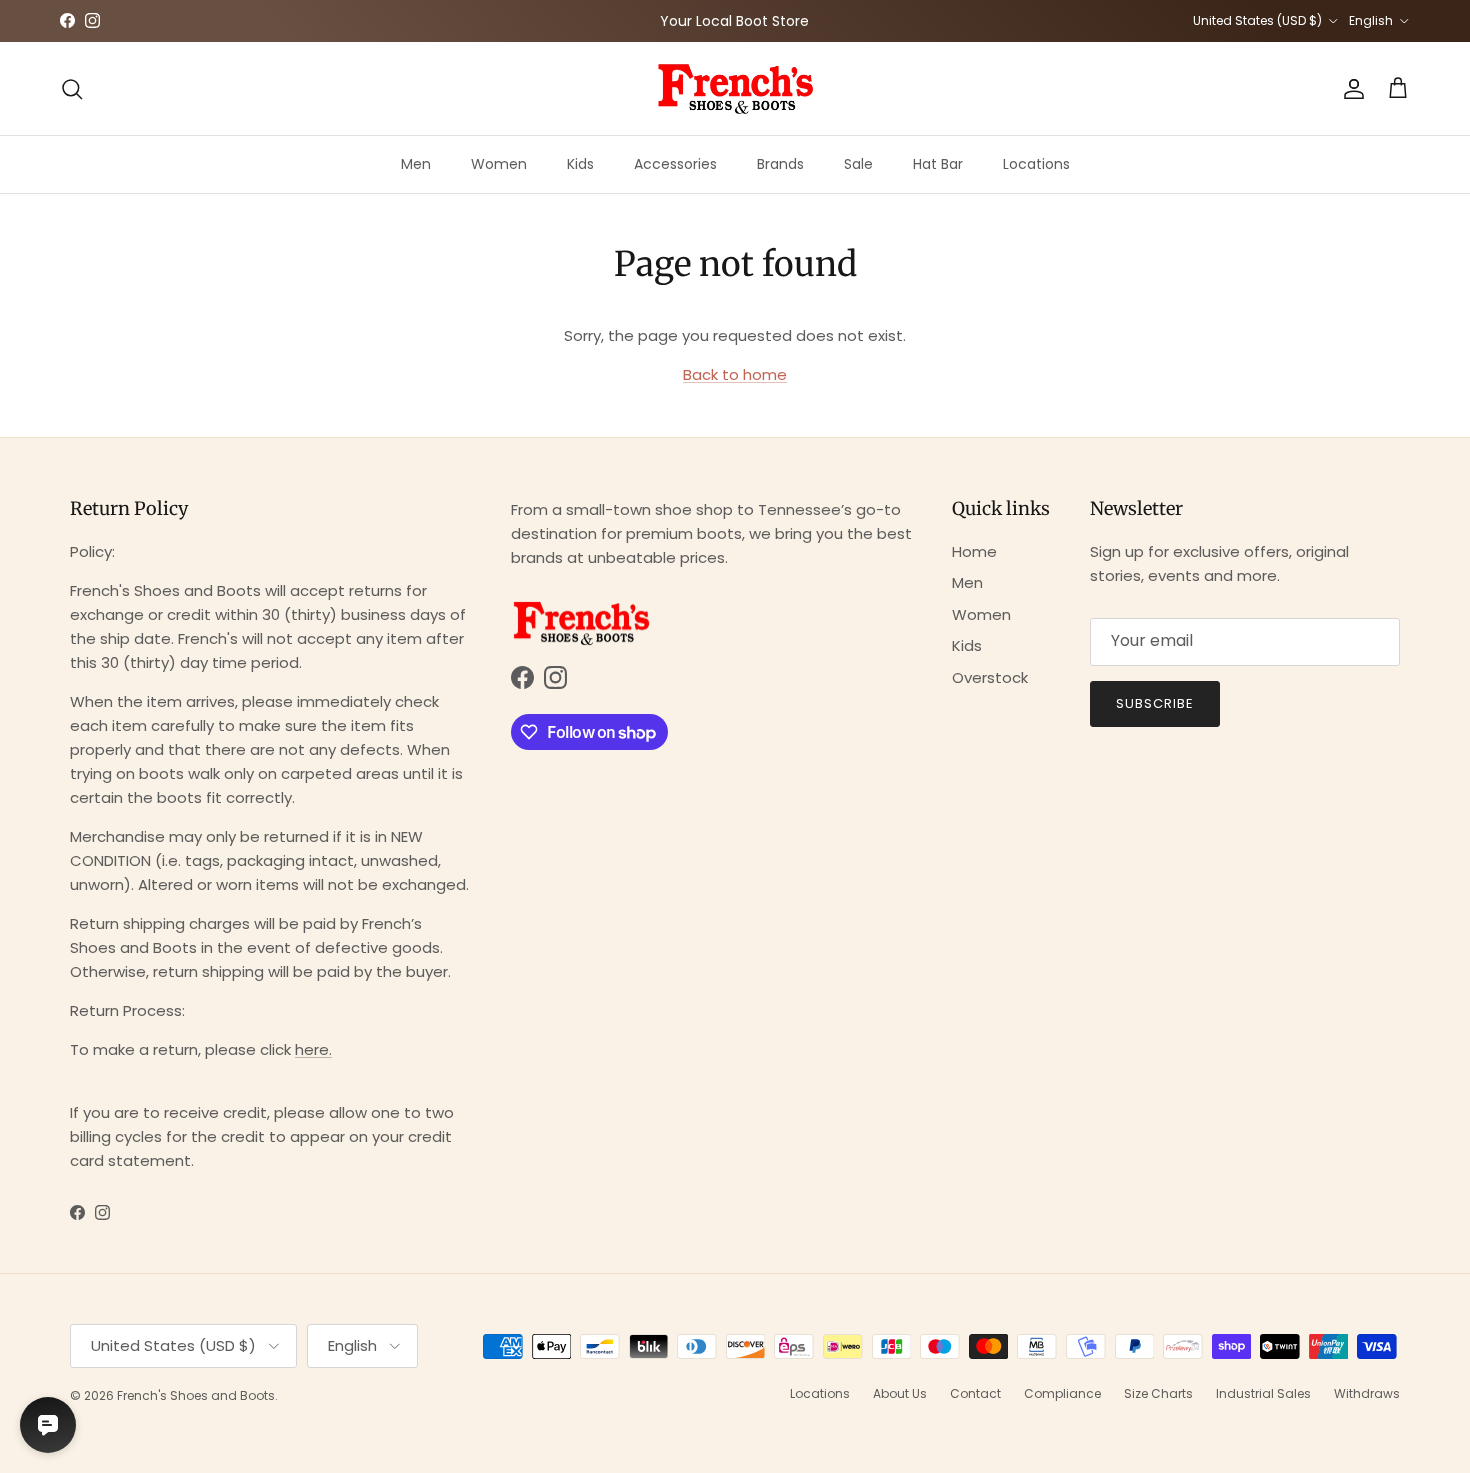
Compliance (1062, 1393)
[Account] (1350, 89)
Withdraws (1367, 1393)
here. (313, 1049)
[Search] (72, 89)
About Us (900, 1393)
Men (416, 164)
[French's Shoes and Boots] (735, 88)
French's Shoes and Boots (196, 1395)
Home (974, 551)
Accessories (675, 164)
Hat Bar (938, 164)
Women (499, 164)
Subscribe (1155, 703)
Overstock (990, 677)
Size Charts (1158, 1393)
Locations (1036, 164)
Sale (858, 164)
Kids (580, 164)
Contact (975, 1393)
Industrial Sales (1263, 1393)
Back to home (735, 374)
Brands (780, 164)
